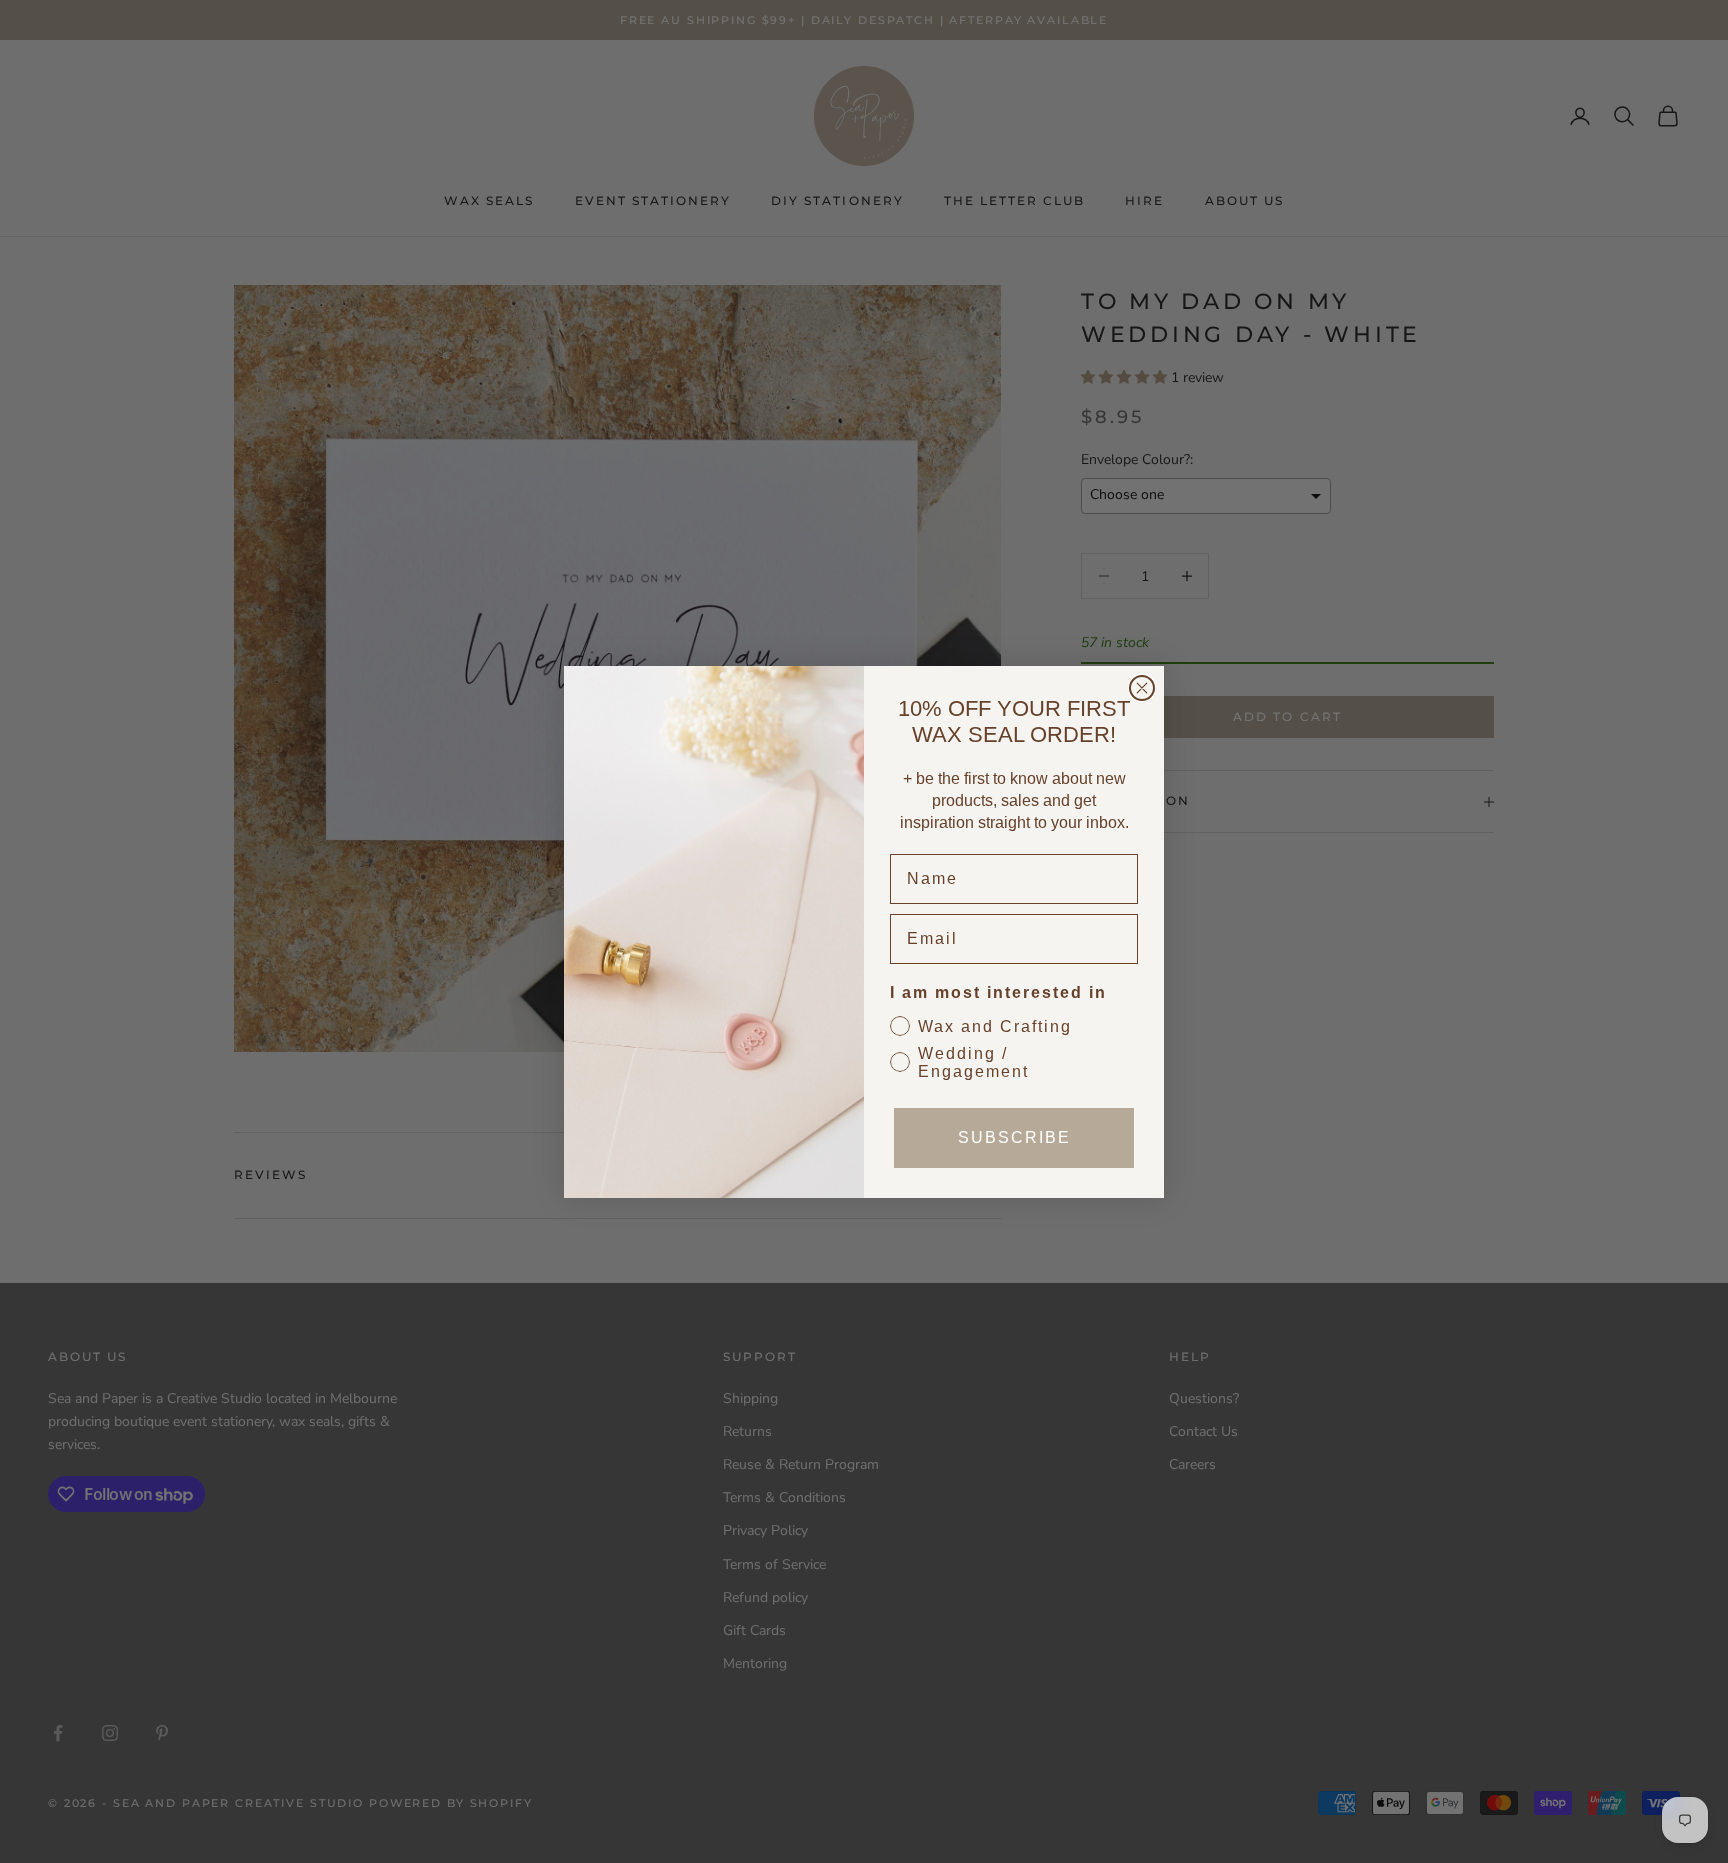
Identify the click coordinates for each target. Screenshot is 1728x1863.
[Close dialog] (1142, 688)
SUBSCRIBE (1014, 1137)
